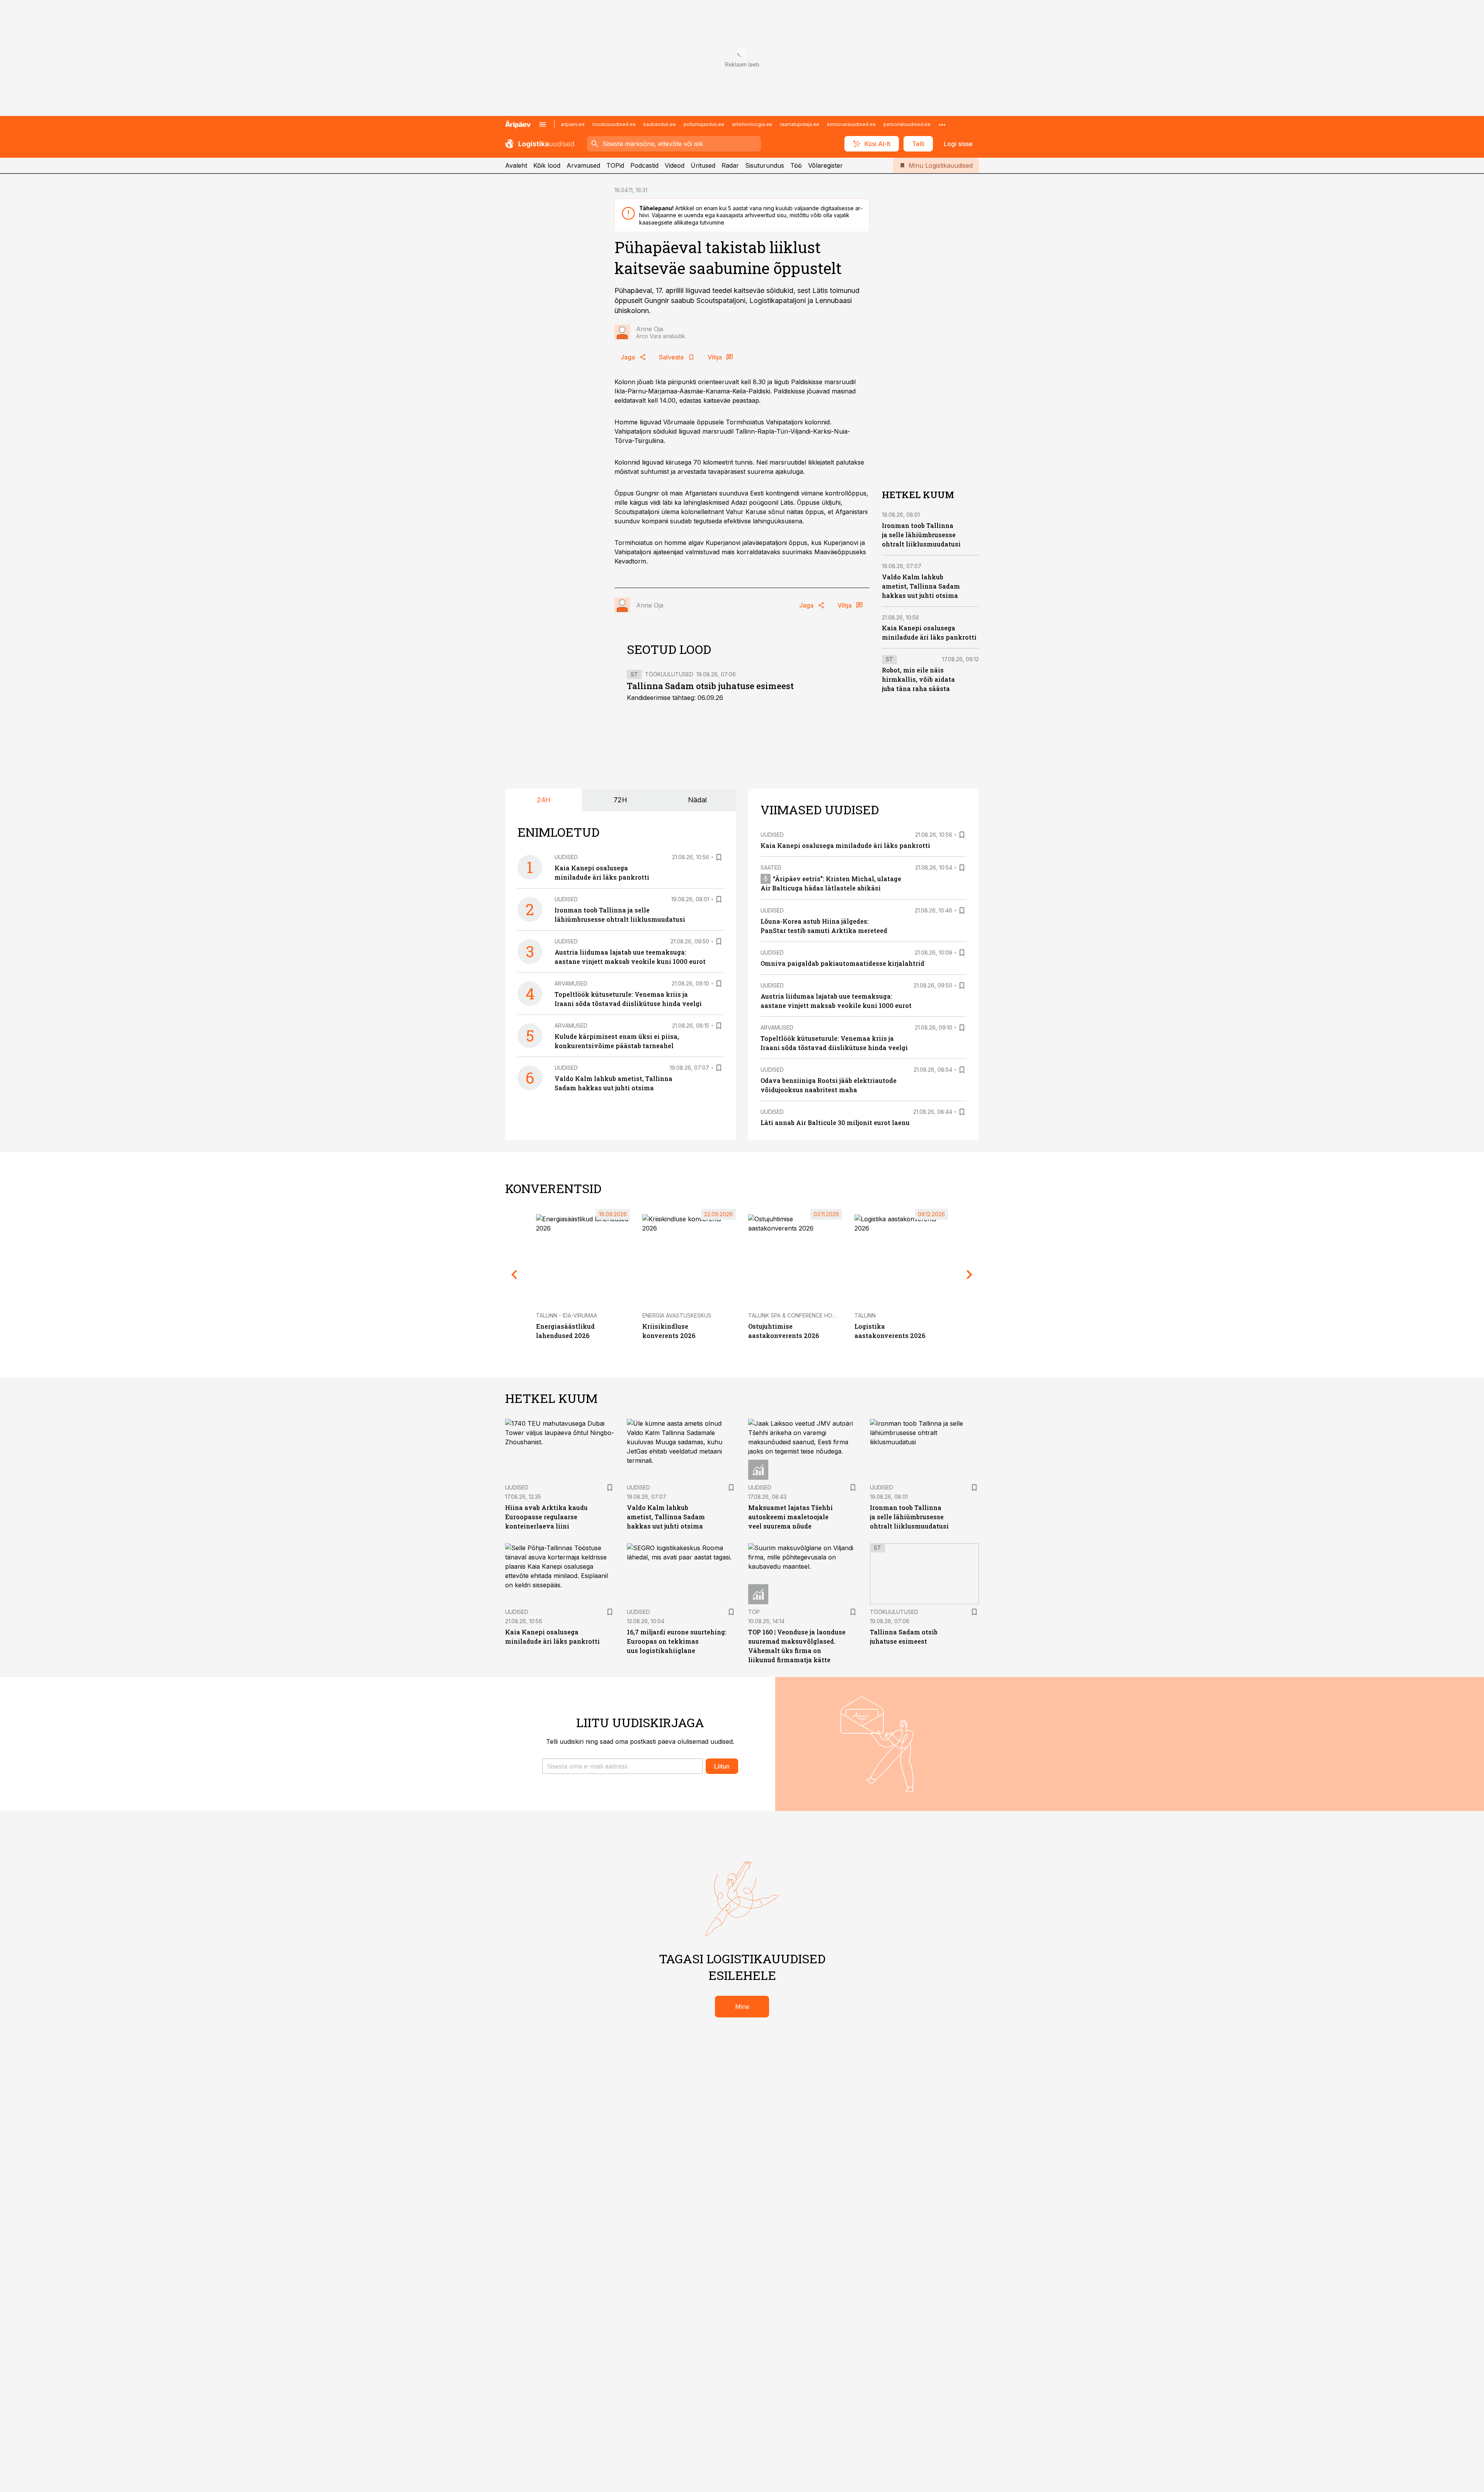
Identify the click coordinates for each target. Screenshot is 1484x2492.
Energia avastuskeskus (677, 1315)
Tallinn (865, 1315)
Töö (796, 165)
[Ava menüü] (543, 124)
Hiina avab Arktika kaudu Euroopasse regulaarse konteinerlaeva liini (546, 1517)
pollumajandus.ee (704, 124)
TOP (754, 1612)
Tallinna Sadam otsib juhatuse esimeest (710, 686)
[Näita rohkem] (942, 124)
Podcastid (644, 165)
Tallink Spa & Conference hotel (795, 1315)
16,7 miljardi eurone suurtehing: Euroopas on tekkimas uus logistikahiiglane (677, 1641)
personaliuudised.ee (907, 124)
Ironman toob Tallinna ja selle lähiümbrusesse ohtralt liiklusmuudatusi (921, 535)
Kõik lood (547, 165)
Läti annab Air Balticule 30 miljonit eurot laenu (835, 1123)
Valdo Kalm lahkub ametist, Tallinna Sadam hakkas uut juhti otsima (921, 586)
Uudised (566, 857)
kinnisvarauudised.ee (851, 124)
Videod (675, 165)
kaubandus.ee (660, 124)
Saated (771, 867)
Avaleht (516, 165)
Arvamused (583, 165)
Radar (730, 165)
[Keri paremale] (970, 1275)
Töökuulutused (669, 674)
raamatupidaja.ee (800, 124)
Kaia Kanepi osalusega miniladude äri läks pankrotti (845, 845)
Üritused (703, 165)
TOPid (615, 165)
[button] (622, 1766)
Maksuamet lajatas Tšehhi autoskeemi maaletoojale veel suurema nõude (791, 1517)
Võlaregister (825, 165)
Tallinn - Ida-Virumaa (567, 1315)
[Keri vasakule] (514, 1275)
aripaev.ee (573, 124)
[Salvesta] (719, 857)
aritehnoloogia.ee (752, 124)
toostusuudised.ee (614, 124)
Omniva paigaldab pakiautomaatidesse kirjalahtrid (842, 963)
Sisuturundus (765, 165)
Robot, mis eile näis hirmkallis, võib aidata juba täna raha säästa (918, 680)
